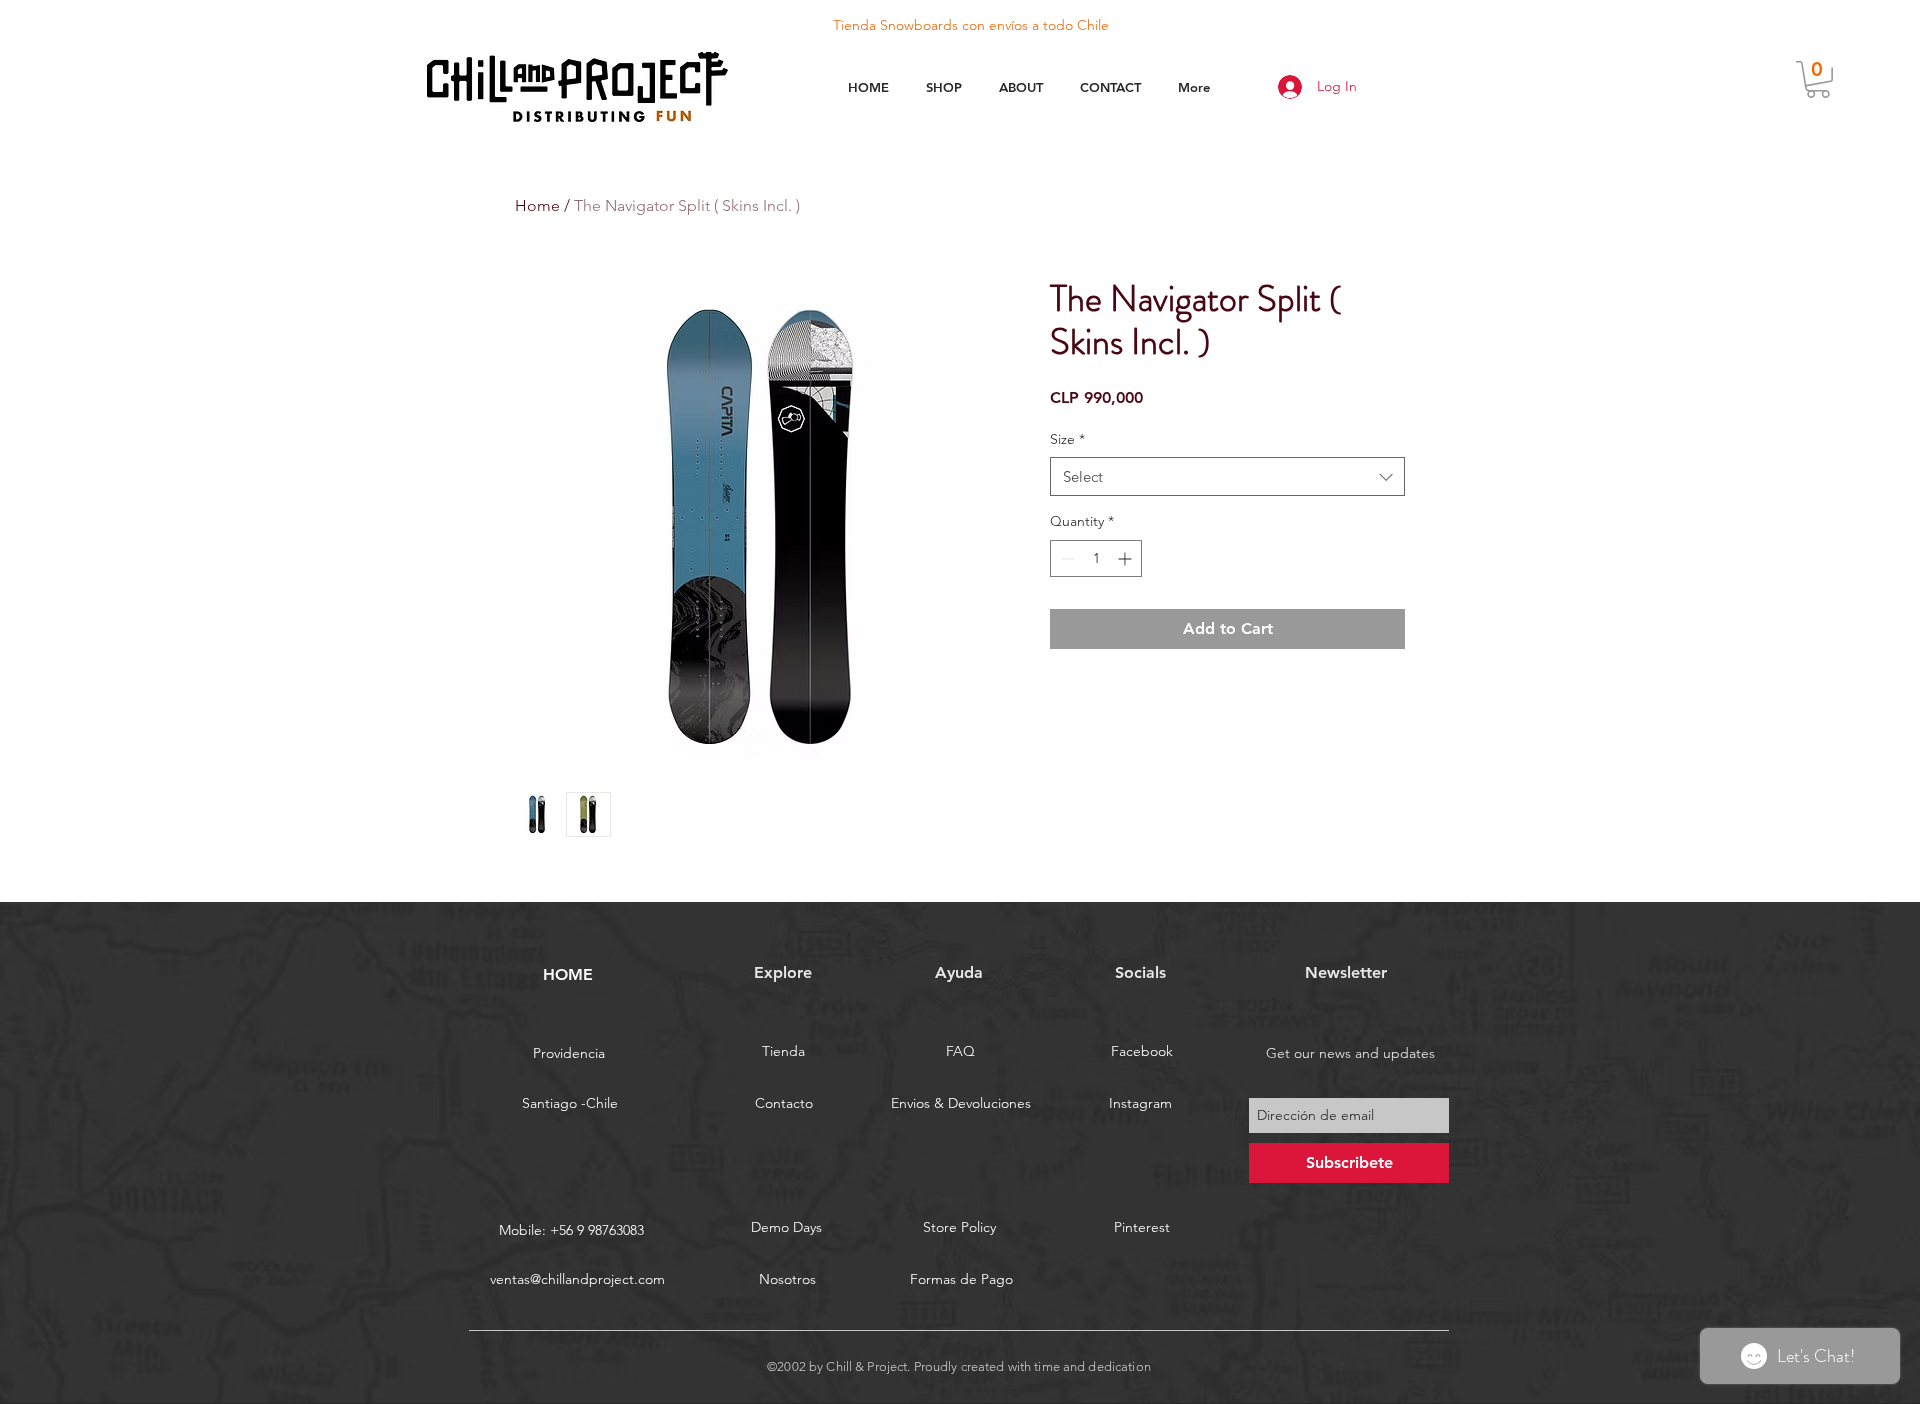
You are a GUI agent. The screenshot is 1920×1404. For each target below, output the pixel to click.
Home (537, 205)
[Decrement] (1065, 558)
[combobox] (1227, 476)
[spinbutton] (1096, 558)
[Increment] (1126, 558)
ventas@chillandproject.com (577, 1279)
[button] (1818, 79)
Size (1067, 439)
